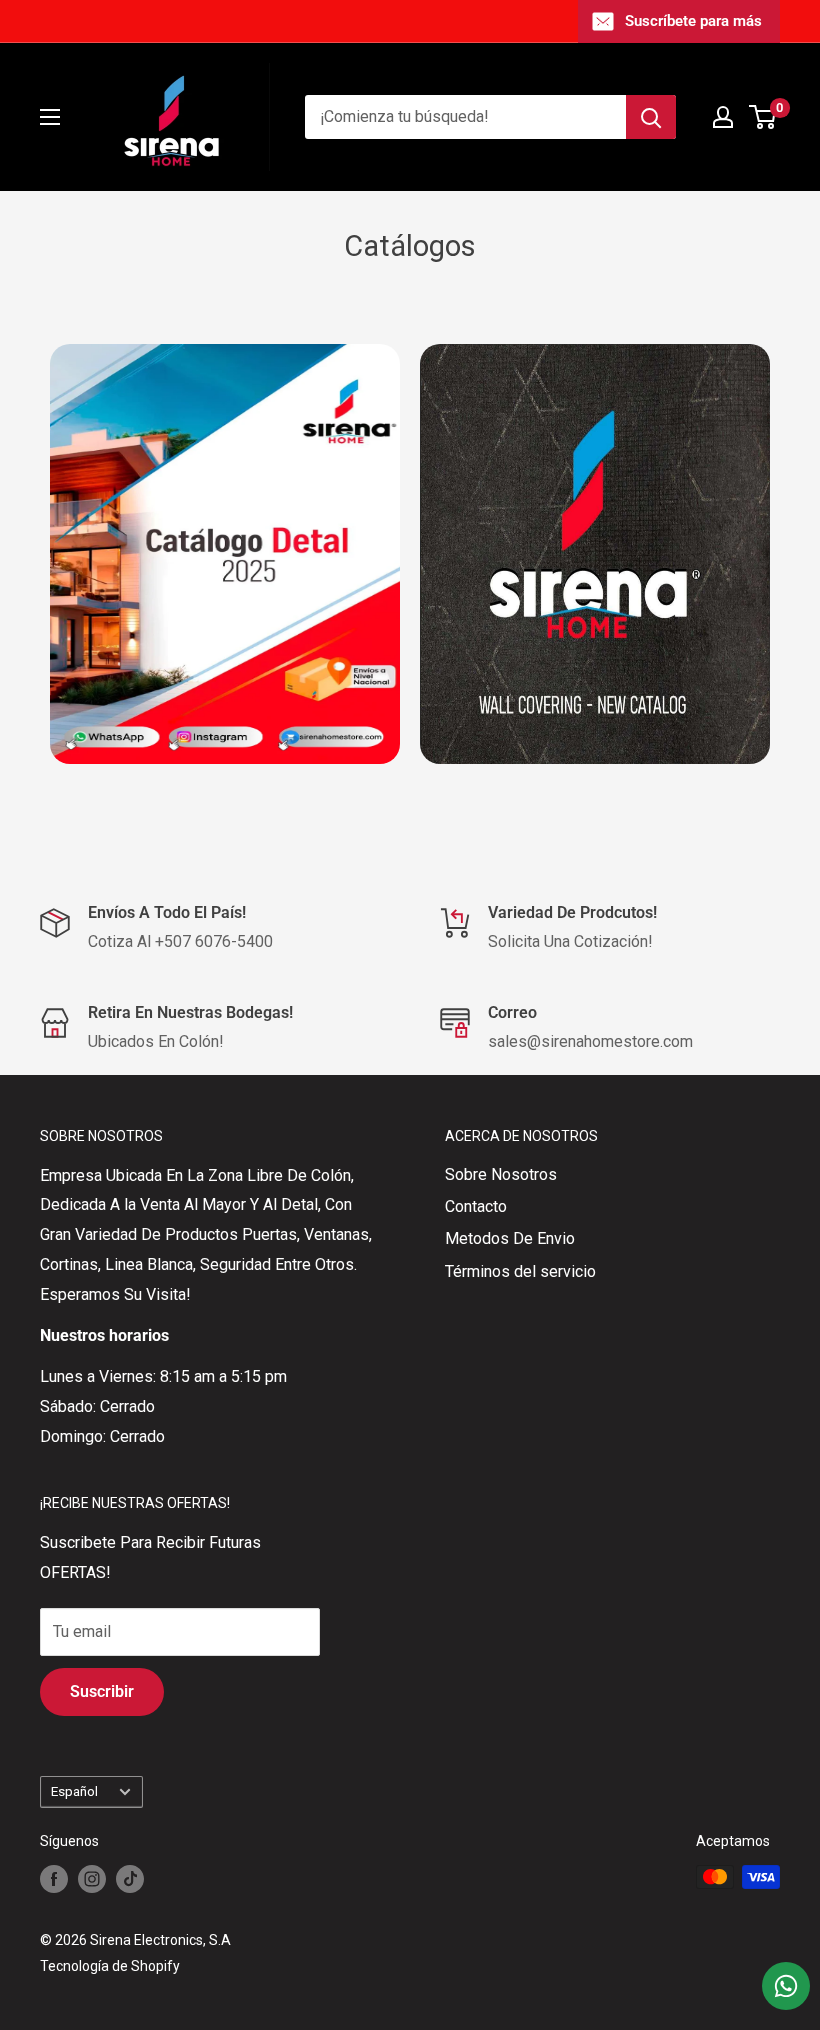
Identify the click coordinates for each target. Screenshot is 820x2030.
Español (74, 1791)
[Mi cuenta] (723, 117)
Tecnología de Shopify (110, 1966)
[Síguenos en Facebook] (54, 1879)
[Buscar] (651, 117)
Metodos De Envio (510, 1238)
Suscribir (102, 1691)
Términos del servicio (520, 1271)
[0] (763, 117)
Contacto (476, 1206)
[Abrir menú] (50, 117)
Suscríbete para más (693, 21)
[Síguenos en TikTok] (130, 1879)
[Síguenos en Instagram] (92, 1879)
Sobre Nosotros (501, 1174)
